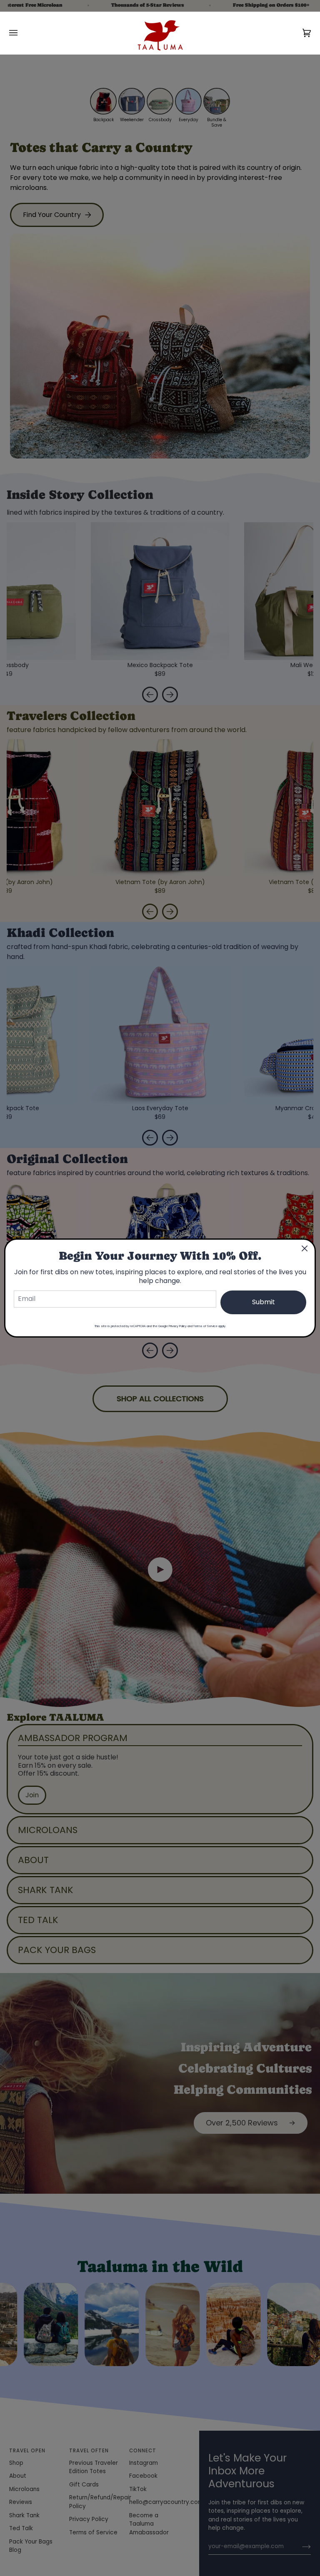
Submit (264, 1302)
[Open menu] (22, 33)
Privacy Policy (178, 1326)
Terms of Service (205, 1326)
